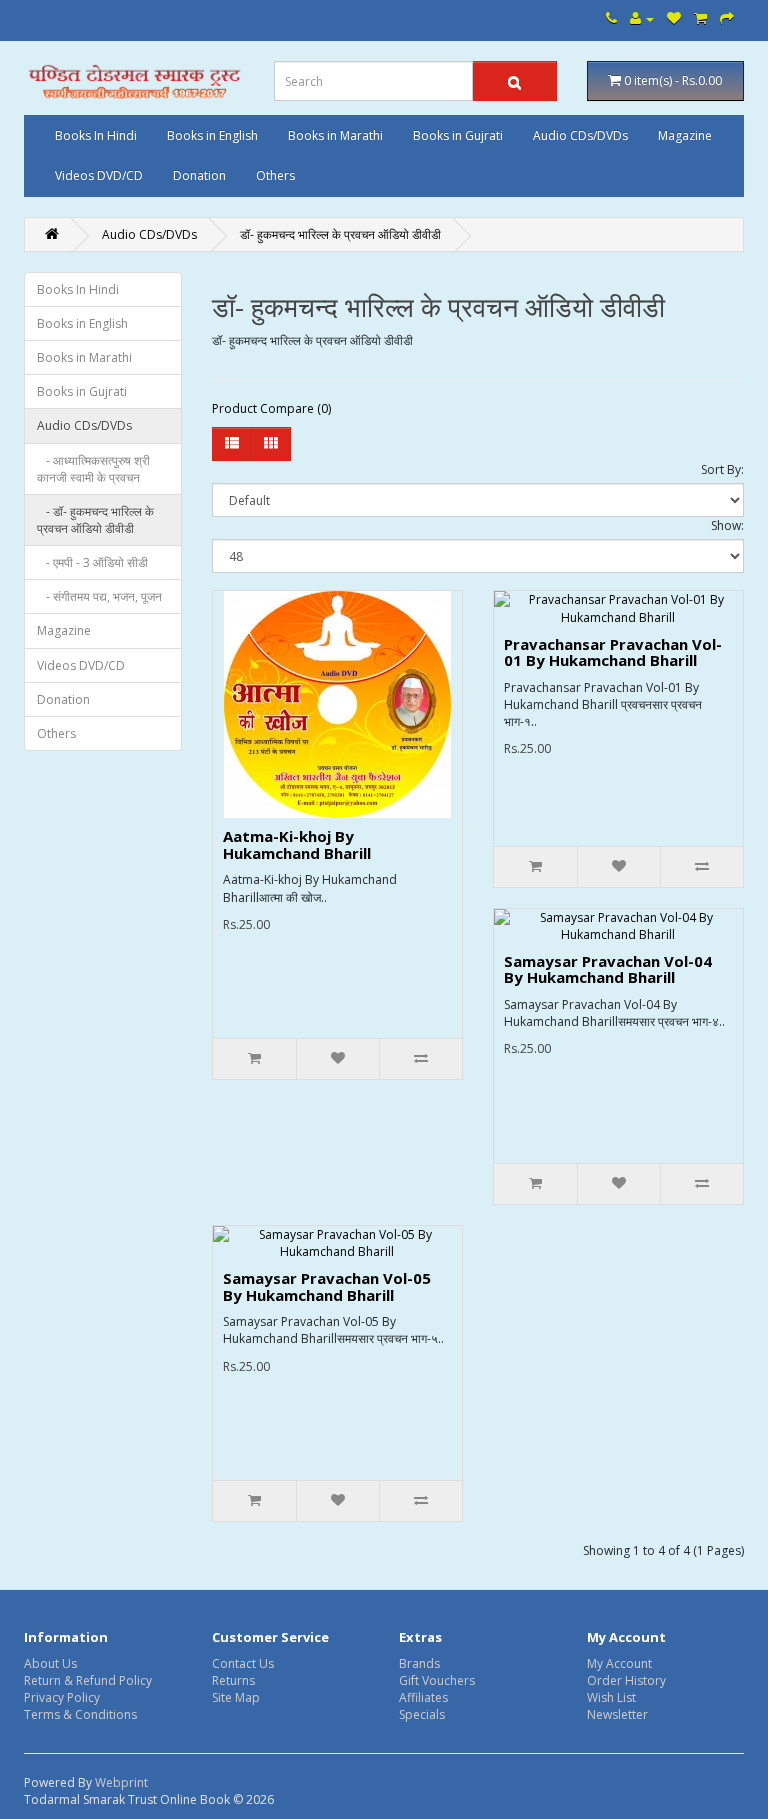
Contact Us (243, 1663)
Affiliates (423, 1697)
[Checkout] (727, 18)
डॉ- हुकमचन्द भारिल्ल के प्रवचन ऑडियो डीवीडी (340, 234)
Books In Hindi (96, 135)
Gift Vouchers (437, 1680)
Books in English (212, 135)
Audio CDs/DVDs (580, 135)
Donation (199, 175)
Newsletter (617, 1714)
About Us (50, 1663)
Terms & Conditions (80, 1714)
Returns (233, 1680)
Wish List (611, 1697)
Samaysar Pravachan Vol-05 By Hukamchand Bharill (327, 1286)
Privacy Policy (62, 1697)
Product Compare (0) (271, 408)
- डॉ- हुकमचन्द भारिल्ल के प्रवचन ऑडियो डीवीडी (95, 520)
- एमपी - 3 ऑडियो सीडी (92, 562)
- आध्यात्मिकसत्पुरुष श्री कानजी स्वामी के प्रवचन (93, 469)
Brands (419, 1663)
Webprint (121, 1782)
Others (275, 175)
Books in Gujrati (458, 135)
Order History (626, 1680)
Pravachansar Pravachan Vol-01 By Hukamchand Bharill (613, 652)
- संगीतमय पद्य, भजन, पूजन (99, 596)
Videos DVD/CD (99, 175)
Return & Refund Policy (88, 1680)
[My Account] (642, 18)
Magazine (685, 135)
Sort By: (722, 469)
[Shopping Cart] (700, 18)
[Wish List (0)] (674, 18)
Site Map (236, 1697)
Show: (727, 525)
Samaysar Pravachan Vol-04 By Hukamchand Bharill (608, 969)
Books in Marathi (335, 135)
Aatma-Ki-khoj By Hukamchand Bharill (297, 844)
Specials (422, 1714)
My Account (619, 1663)
